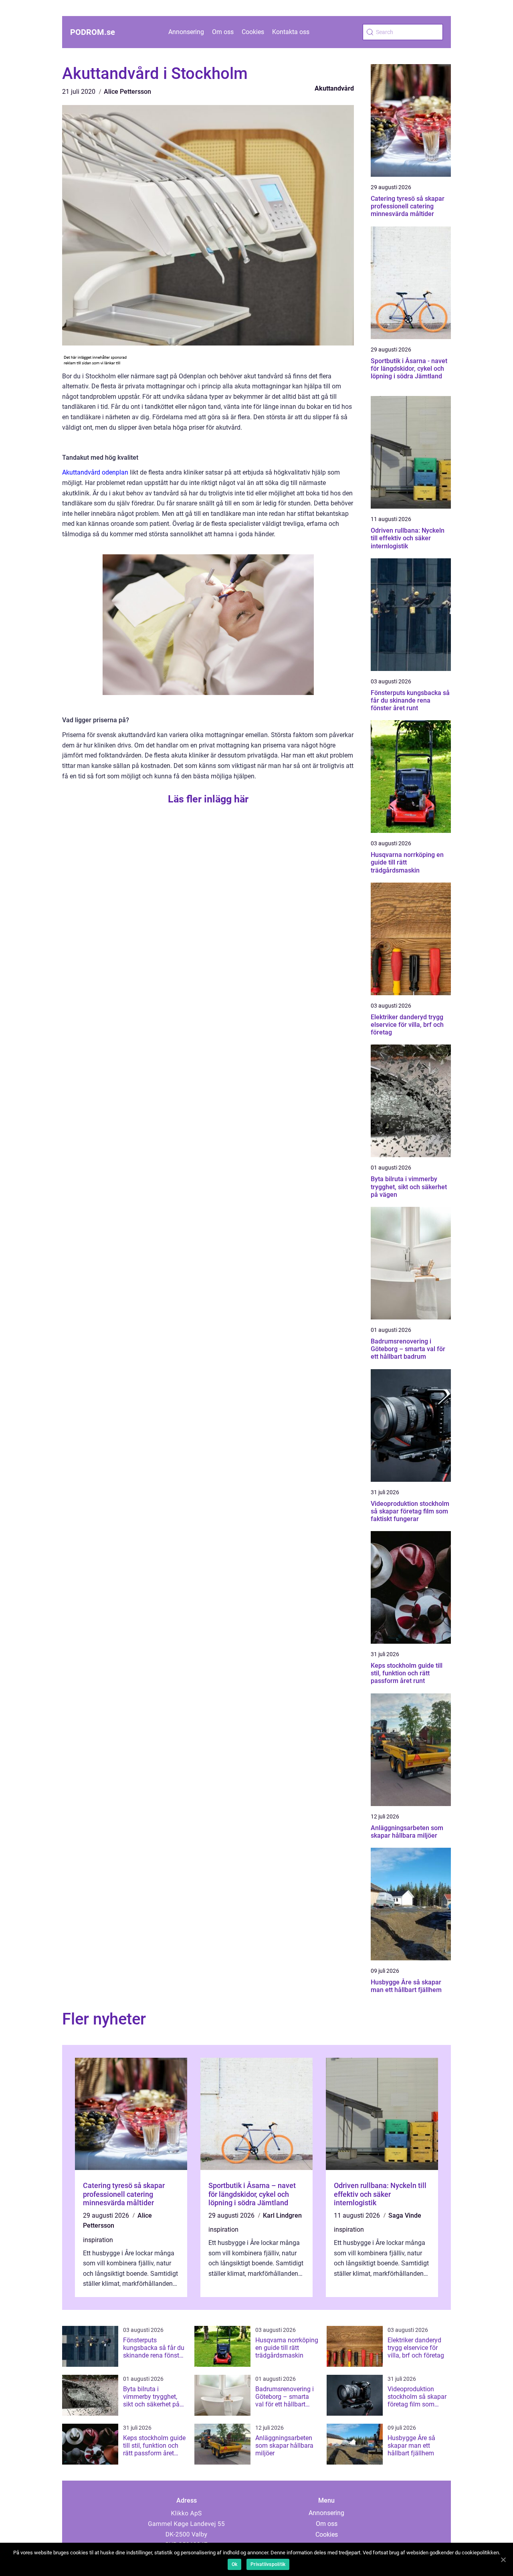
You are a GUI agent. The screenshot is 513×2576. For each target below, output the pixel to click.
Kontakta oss (291, 32)
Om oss (223, 32)
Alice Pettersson (127, 92)
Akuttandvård (334, 88)
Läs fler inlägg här (208, 799)
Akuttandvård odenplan (95, 472)
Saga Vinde (405, 2215)
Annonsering (186, 32)
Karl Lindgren (282, 2215)
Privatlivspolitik (268, 2564)
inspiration (98, 2240)
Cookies (253, 32)
